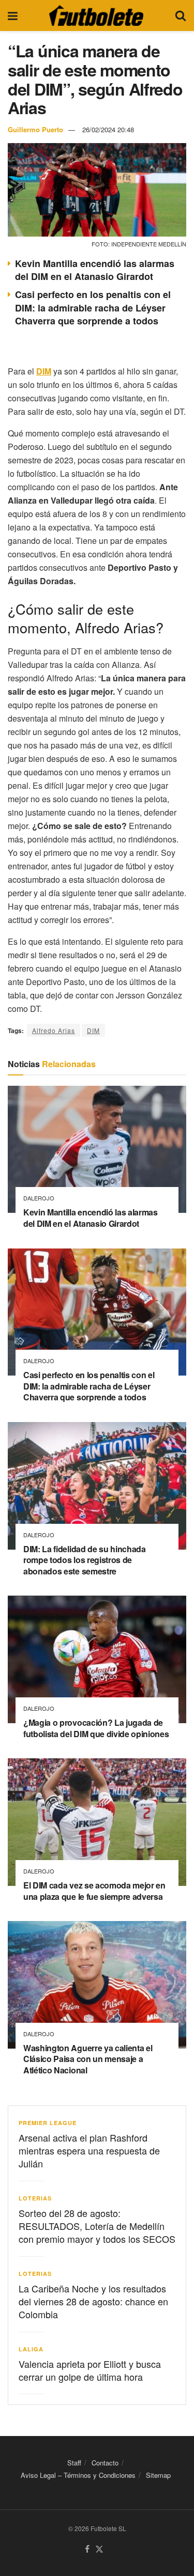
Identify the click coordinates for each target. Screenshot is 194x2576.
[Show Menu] (13, 15)
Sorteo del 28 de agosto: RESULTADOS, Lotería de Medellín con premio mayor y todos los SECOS (97, 2226)
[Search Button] (181, 15)
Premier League (48, 2123)
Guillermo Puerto (35, 129)
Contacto (105, 2463)
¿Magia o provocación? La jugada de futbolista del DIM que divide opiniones (96, 1728)
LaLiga (31, 2349)
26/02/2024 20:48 (108, 129)
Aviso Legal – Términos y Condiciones (78, 2475)
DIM (93, 1030)
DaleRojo (39, 1198)
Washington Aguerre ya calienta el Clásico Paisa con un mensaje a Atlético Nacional (88, 2059)
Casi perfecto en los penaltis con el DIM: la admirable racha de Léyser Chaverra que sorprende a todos (93, 307)
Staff (74, 2463)
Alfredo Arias (54, 1030)
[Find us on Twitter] (99, 2549)
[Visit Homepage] (96, 15)
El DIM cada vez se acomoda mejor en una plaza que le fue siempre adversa (94, 1891)
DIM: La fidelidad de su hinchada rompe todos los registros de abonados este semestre (85, 1560)
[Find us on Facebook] (87, 2549)
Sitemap (158, 2475)
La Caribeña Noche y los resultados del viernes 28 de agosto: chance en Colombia (93, 2301)
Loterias (35, 2198)
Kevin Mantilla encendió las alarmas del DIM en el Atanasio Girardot (95, 270)
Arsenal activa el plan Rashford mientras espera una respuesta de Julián (89, 2150)
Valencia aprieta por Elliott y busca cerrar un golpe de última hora (90, 2370)
